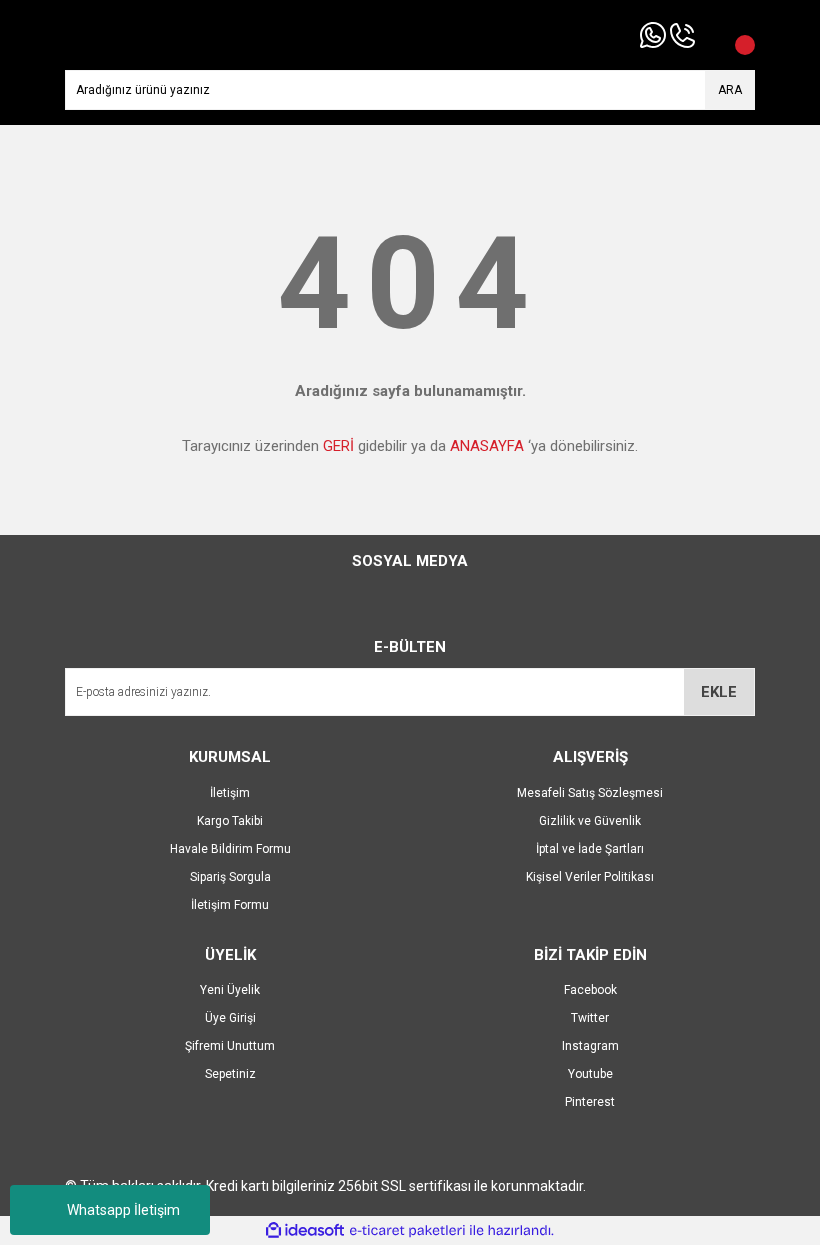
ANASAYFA (487, 446)
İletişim (230, 793)
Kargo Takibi (230, 821)
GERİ (338, 446)
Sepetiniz (230, 1074)
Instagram (590, 1046)
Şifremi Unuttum (230, 1046)
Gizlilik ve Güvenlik (590, 821)
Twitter (590, 1018)
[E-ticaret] (407, 1231)
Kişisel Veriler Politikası (590, 877)
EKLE (719, 692)
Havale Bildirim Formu (230, 849)
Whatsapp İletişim (123, 1210)
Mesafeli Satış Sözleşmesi (590, 793)
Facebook (590, 990)
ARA (730, 90)
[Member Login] (710, 35)
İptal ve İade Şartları (590, 849)
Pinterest (590, 1102)
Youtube (590, 1074)
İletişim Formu (230, 905)
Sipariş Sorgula (230, 877)
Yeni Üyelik (230, 990)
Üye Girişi (230, 1018)
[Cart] (735, 35)
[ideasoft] (305, 1230)
